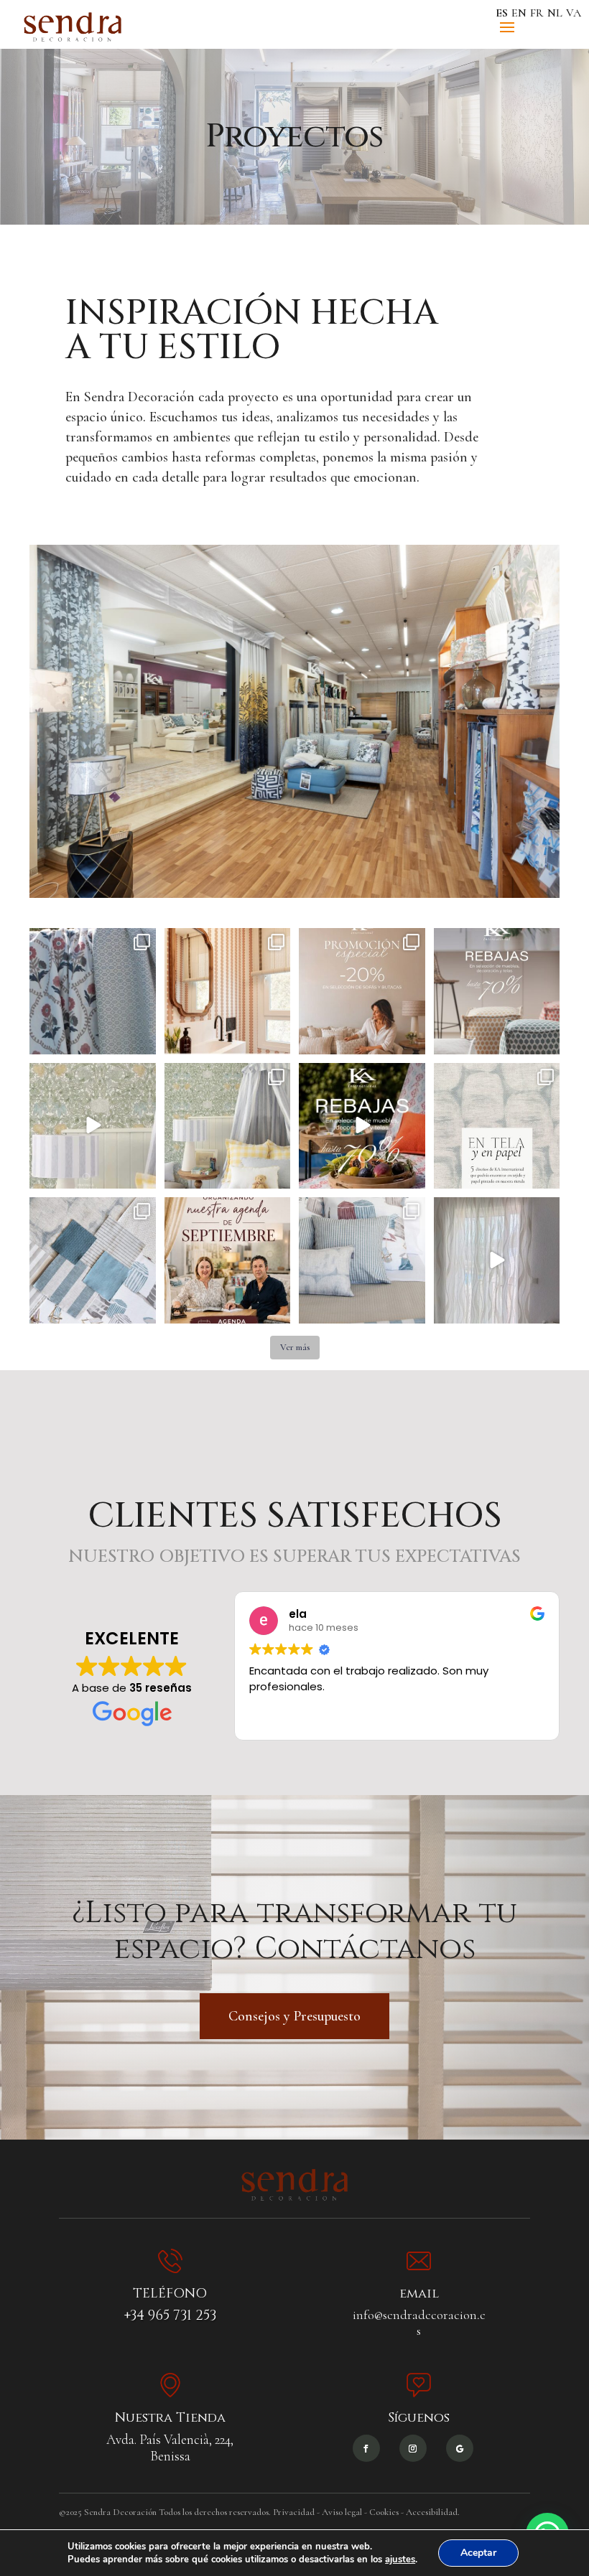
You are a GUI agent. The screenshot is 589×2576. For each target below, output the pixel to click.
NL (555, 13)
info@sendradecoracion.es (419, 2323)
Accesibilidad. (433, 2512)
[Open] (93, 991)
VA (574, 13)
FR (537, 13)
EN (519, 13)
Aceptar (478, 2553)
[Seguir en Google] (460, 2448)
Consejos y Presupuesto (294, 2016)
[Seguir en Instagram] (413, 2448)
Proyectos (294, 137)
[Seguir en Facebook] (366, 2448)
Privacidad (294, 2512)
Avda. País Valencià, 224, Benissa (170, 2448)
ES (502, 13)
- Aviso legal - (342, 2512)
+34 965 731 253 (170, 2315)
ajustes (400, 2559)
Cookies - (386, 2512)
